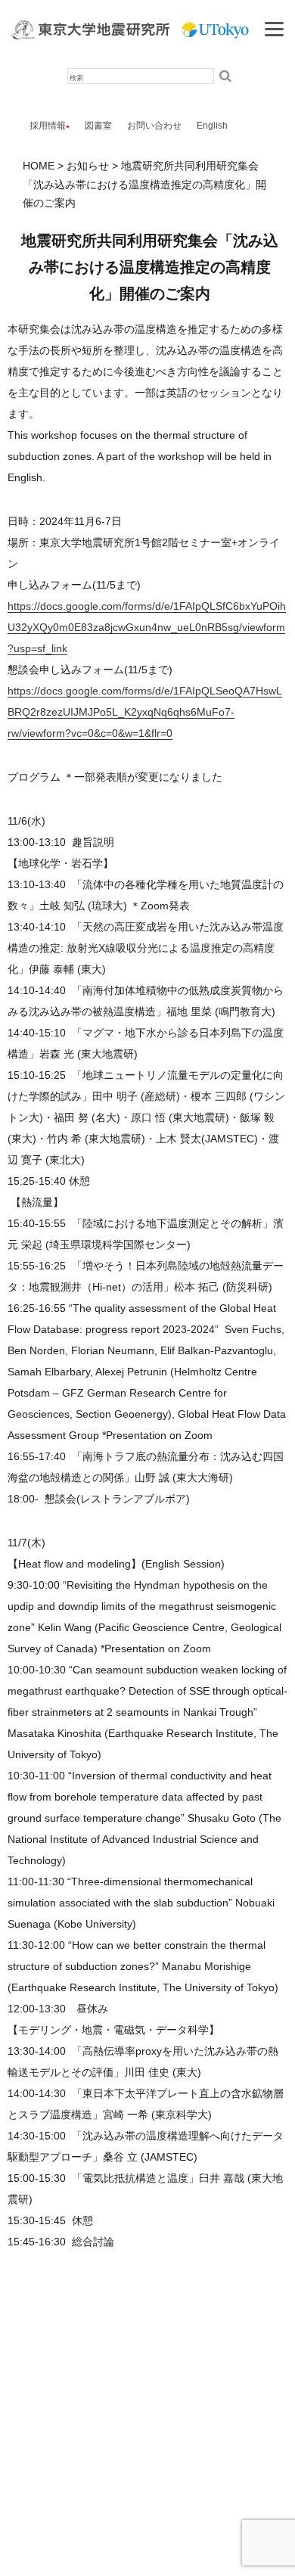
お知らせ (88, 166)
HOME (39, 166)
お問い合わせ (154, 126)
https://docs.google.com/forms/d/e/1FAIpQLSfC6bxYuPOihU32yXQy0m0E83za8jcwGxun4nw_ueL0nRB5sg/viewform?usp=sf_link (147, 627)
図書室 (98, 126)
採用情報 (48, 126)
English (212, 126)
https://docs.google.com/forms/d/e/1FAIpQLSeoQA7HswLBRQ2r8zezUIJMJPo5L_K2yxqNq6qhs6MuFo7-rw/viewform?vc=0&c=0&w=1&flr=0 (145, 712)
